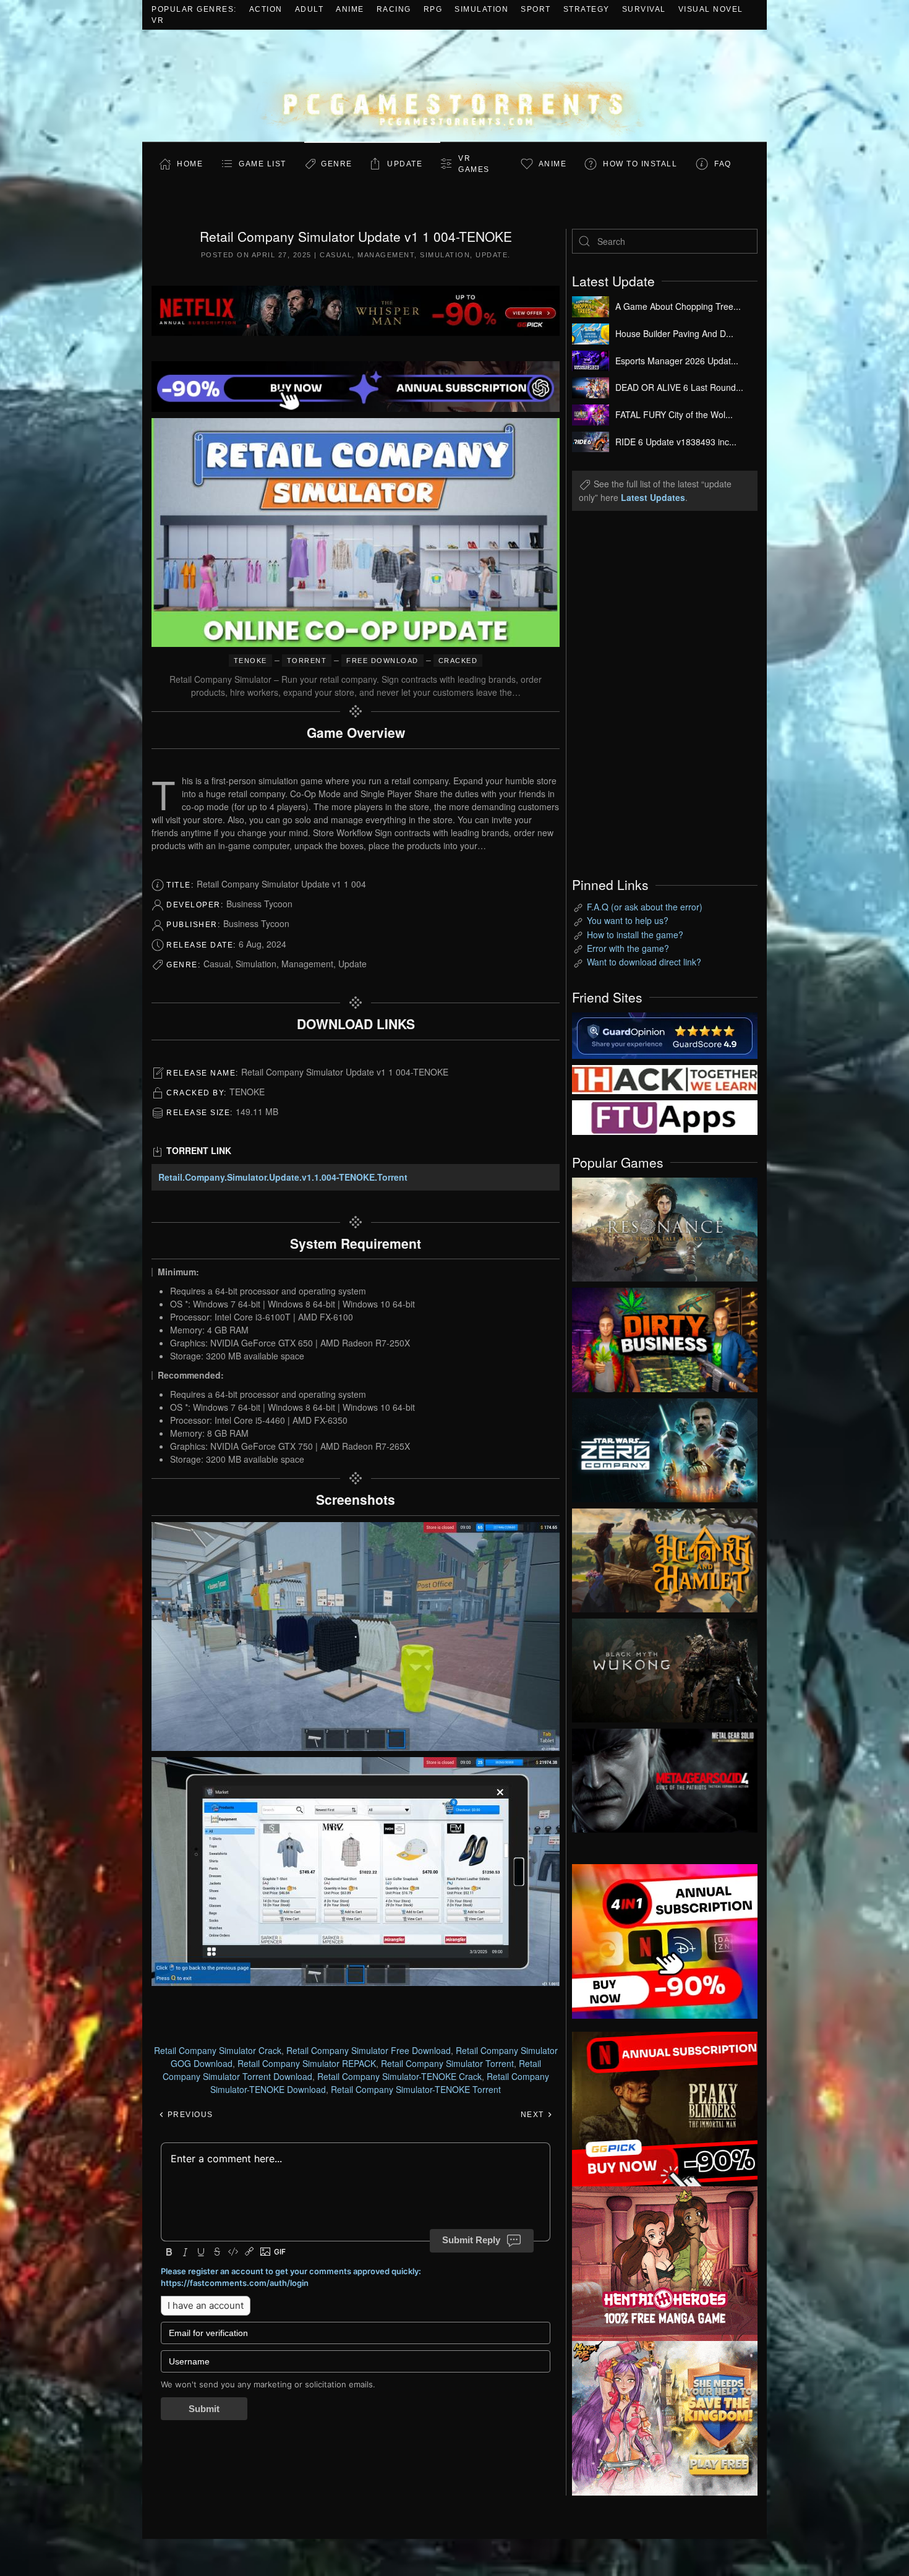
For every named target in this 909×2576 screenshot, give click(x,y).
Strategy (587, 9)
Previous (189, 2115)
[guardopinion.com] (665, 1034)
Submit (204, 2409)
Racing (394, 9)
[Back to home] (454, 86)
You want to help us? (628, 920)
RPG (433, 9)
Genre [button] (337, 164)
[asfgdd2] (665, 2262)
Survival (644, 9)
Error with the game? (628, 948)
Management (386, 255)
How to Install (640, 164)
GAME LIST (262, 164)
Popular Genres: (194, 9)
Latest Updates (653, 497)
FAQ (723, 164)
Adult (309, 9)
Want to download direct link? (644, 962)
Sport (536, 9)
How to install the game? (635, 935)
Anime (350, 9)
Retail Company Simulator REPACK (307, 2063)
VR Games (474, 164)
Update (405, 164)
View (665, 1226)
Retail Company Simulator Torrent (447, 2063)
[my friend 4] (665, 1116)
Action (266, 9)
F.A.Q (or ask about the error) (645, 907)
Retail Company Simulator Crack (218, 2050)
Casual (336, 255)
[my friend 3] (665, 1078)
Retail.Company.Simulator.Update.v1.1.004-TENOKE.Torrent (283, 1177)
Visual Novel (711, 9)
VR (158, 20)
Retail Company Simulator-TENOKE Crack (399, 2076)
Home (190, 164)
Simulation (481, 9)
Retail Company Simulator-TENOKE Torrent (416, 2089)
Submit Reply (471, 2240)
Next (534, 2115)
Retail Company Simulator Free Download (369, 2050)
